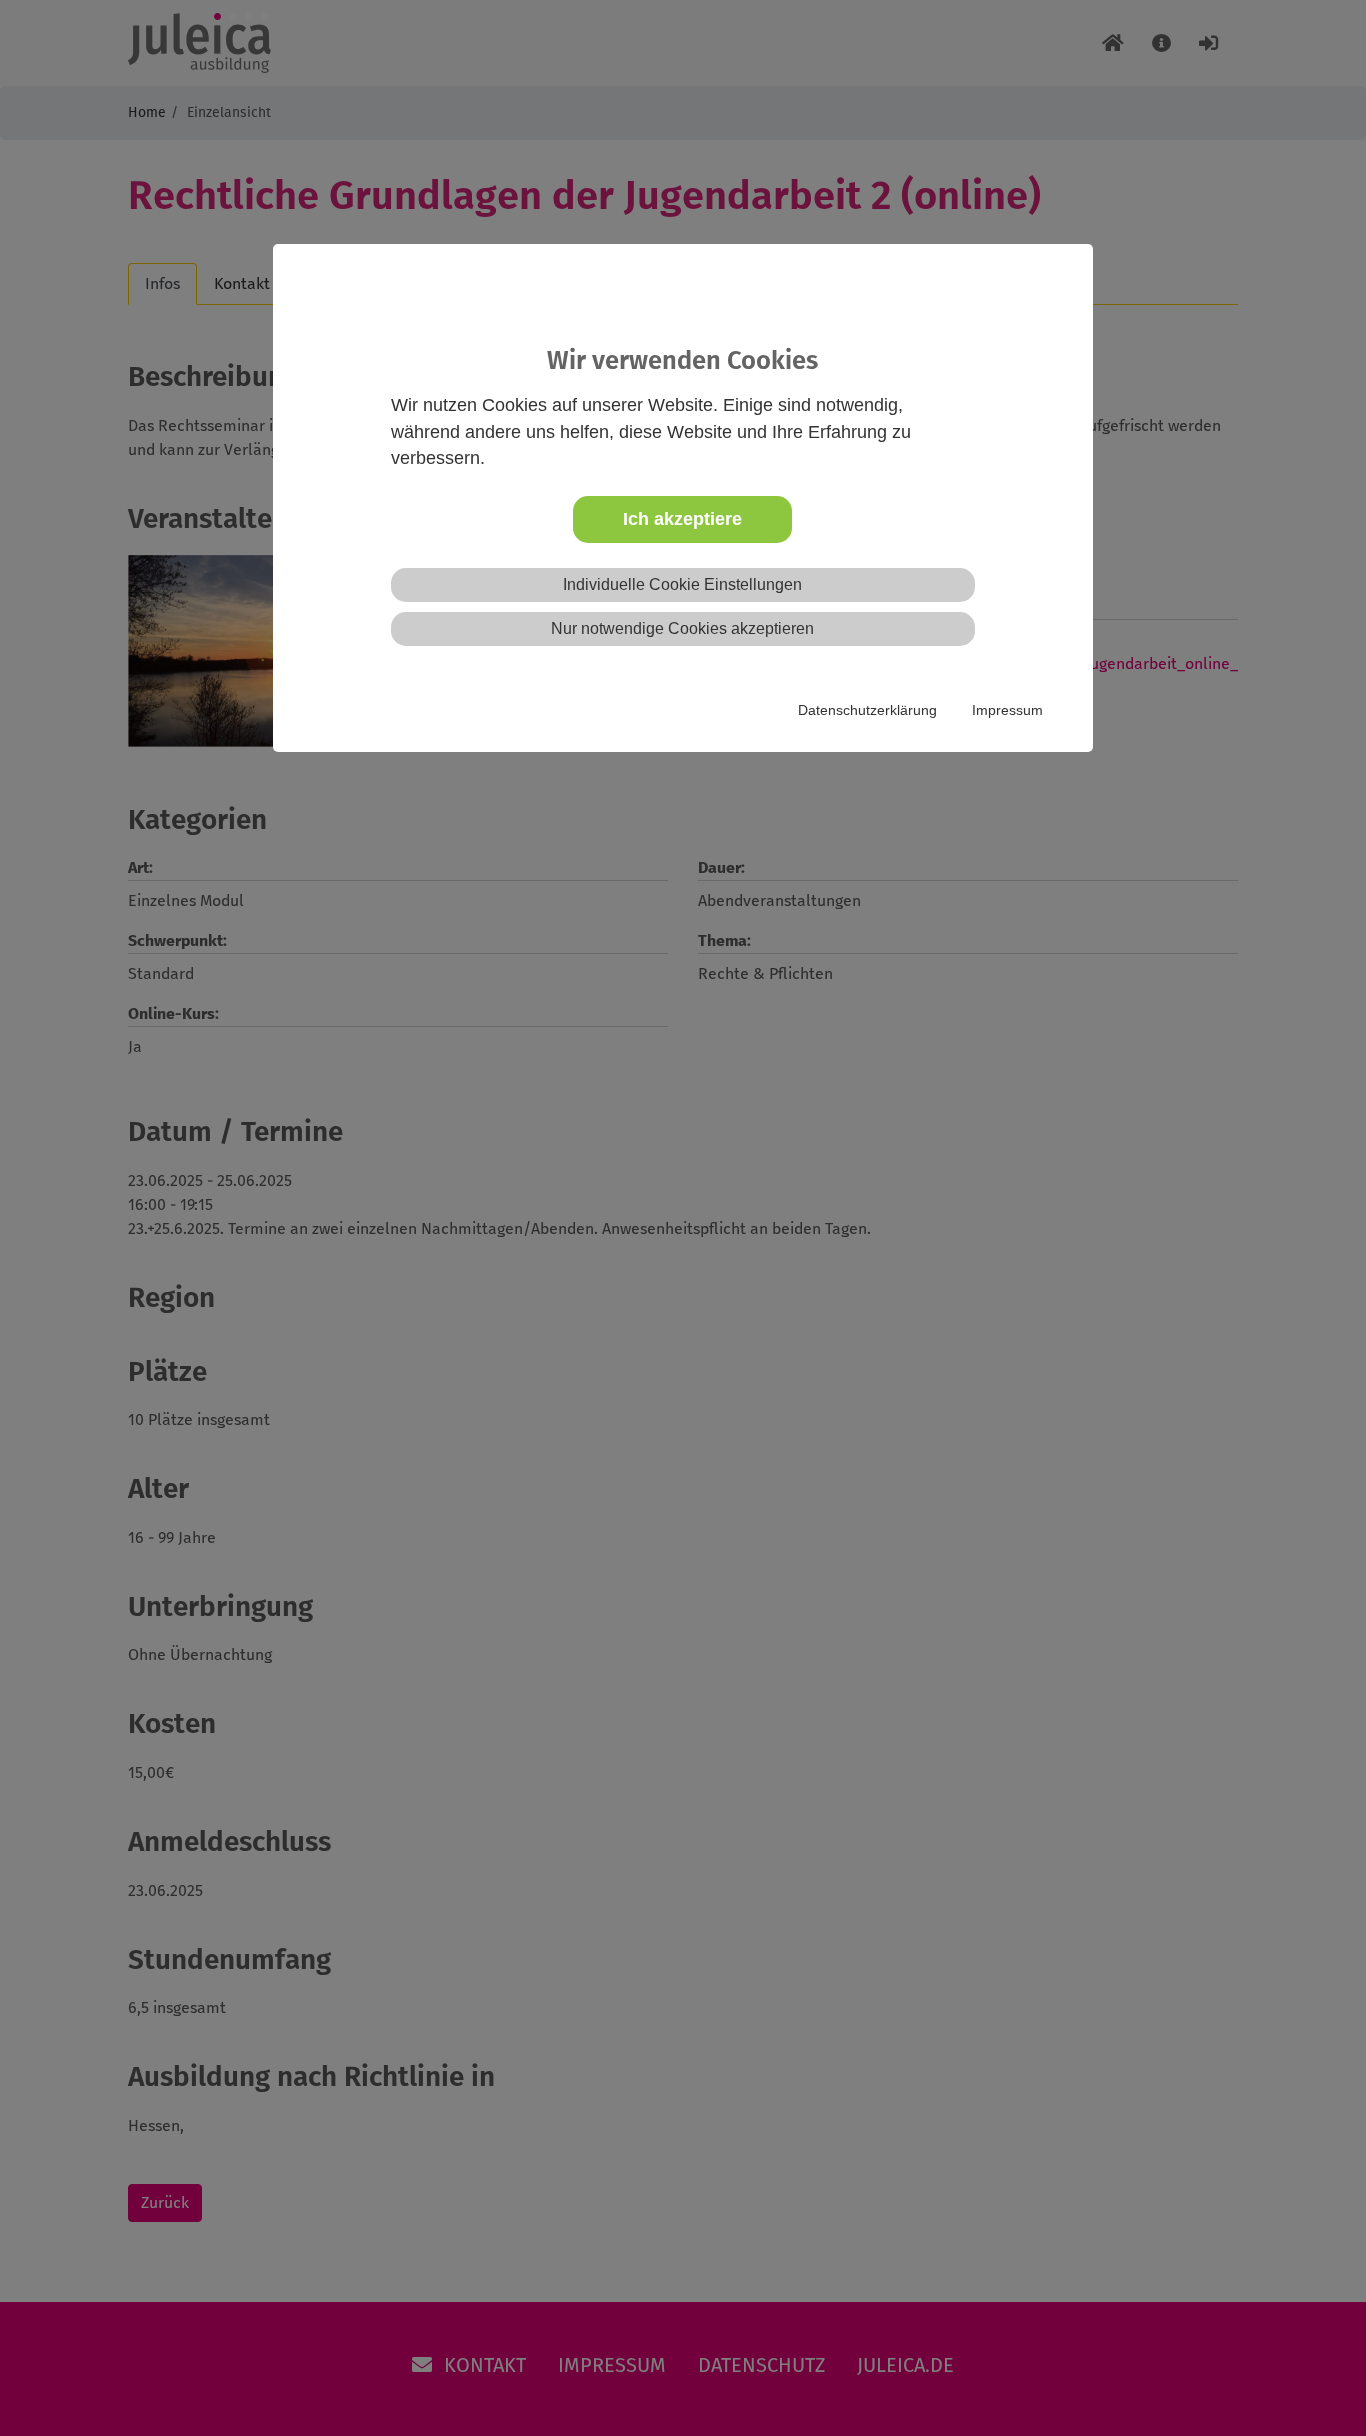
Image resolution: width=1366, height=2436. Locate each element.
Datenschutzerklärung (867, 710)
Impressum (1007, 710)
